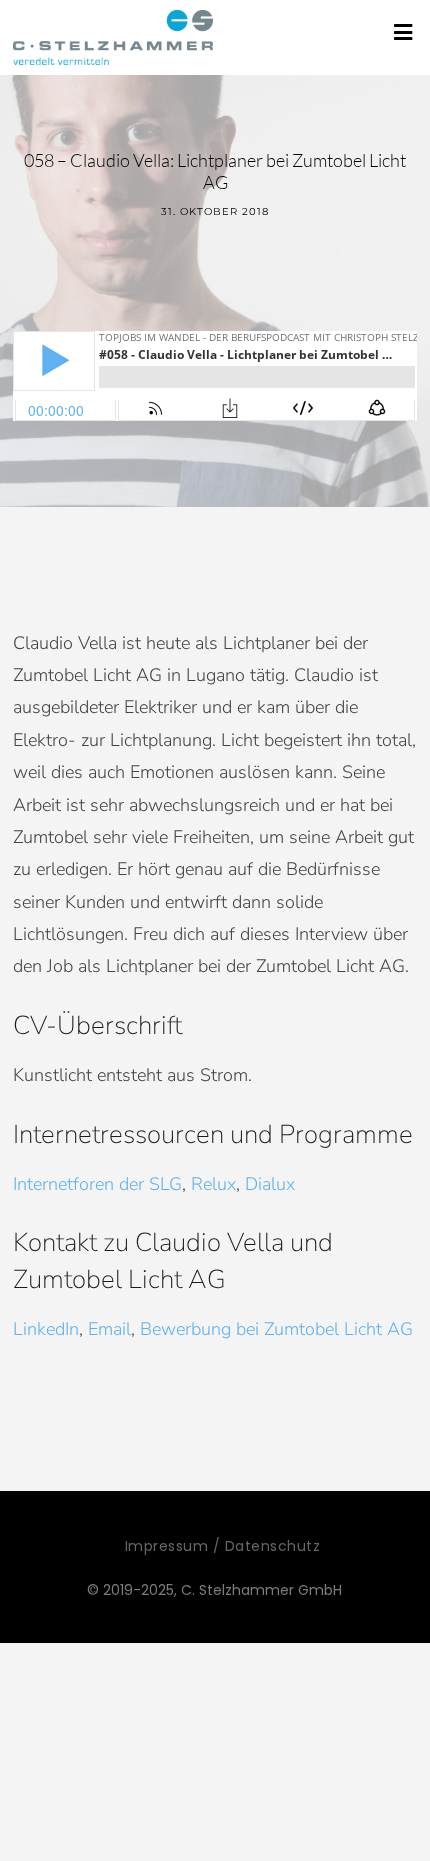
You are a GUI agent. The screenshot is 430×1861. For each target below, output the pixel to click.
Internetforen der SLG (97, 1184)
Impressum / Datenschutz (223, 1546)
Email (109, 1329)
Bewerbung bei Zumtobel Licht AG (276, 1329)
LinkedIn (46, 1329)
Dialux (270, 1184)
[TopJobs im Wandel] (113, 37)
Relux (213, 1184)
